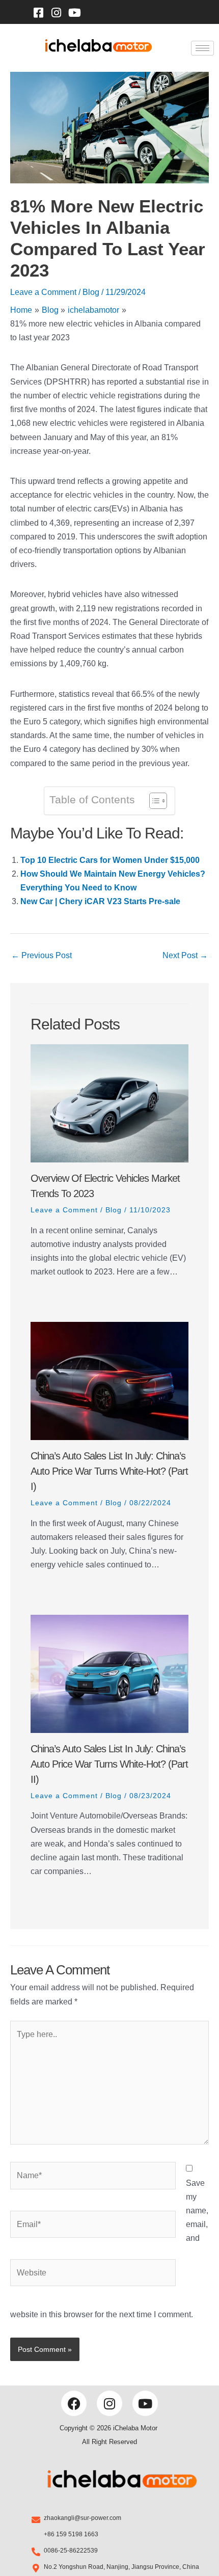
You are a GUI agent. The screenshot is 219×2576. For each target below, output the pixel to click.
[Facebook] (38, 12)
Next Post (185, 955)
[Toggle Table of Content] (153, 801)
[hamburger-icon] (202, 48)
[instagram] (57, 12)
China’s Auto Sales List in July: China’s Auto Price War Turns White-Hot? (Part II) (109, 1764)
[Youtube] (74, 12)
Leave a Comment (43, 292)
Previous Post (42, 955)
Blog (91, 292)
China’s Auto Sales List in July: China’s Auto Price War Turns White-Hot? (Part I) (109, 1471)
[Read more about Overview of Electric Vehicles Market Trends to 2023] (109, 1104)
